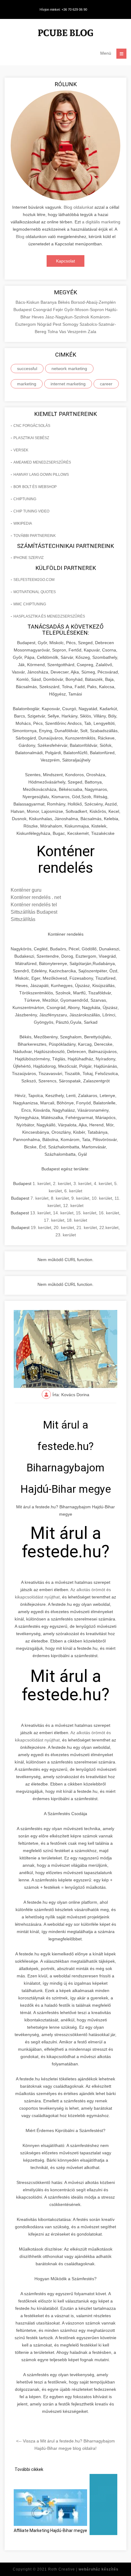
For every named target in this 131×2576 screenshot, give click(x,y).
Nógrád (45, 324)
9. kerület (80, 1198)
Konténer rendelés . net (36, 897)
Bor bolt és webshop (35, 487)
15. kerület (86, 1213)
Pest (58, 324)
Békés (64, 302)
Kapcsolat (65, 261)
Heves (38, 317)
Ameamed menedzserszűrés (42, 462)
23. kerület (66, 1235)
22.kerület (109, 1227)
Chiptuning (25, 499)
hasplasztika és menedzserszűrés (49, 616)
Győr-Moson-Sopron (85, 310)
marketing (27, 384)
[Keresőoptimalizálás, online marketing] (65, 34)
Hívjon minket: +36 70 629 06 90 (63, 9)
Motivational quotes (35, 592)
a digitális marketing (101, 222)
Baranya (49, 302)
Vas (63, 332)
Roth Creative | (83, 2569)
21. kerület (87, 1227)
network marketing (69, 369)
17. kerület (54, 1220)
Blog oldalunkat (78, 207)
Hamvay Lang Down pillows (41, 475)
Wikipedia (23, 523)
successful (27, 369)
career (106, 384)
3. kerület (82, 1183)
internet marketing (68, 384)
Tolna (53, 332)
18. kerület (77, 1220)
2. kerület (62, 1183)
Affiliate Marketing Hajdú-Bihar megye (50, 2530)
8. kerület (60, 1198)
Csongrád (43, 310)
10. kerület (102, 1198)
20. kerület (64, 1227)
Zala (92, 332)
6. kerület (73, 1191)
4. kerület (103, 1183)
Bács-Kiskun (28, 302)
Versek (21, 450)
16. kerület (109, 1213)
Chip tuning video (31, 511)
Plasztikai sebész (31, 438)
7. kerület (39, 1198)
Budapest (23, 310)
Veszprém (78, 332)
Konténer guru (26, 890)
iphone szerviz (28, 558)
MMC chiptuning (30, 604)
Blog (20, 237)
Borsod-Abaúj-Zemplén (93, 302)
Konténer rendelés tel (34, 905)
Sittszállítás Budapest (34, 912)
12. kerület (73, 1205)
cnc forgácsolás (32, 426)
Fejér (59, 310)
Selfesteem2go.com (34, 580)
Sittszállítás (23, 919)
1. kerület (42, 1183)
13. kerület (40, 1213)
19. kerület (41, 1227)
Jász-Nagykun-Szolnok (68, 317)
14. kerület (63, 1213)
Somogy (71, 324)
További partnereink (35, 536)
